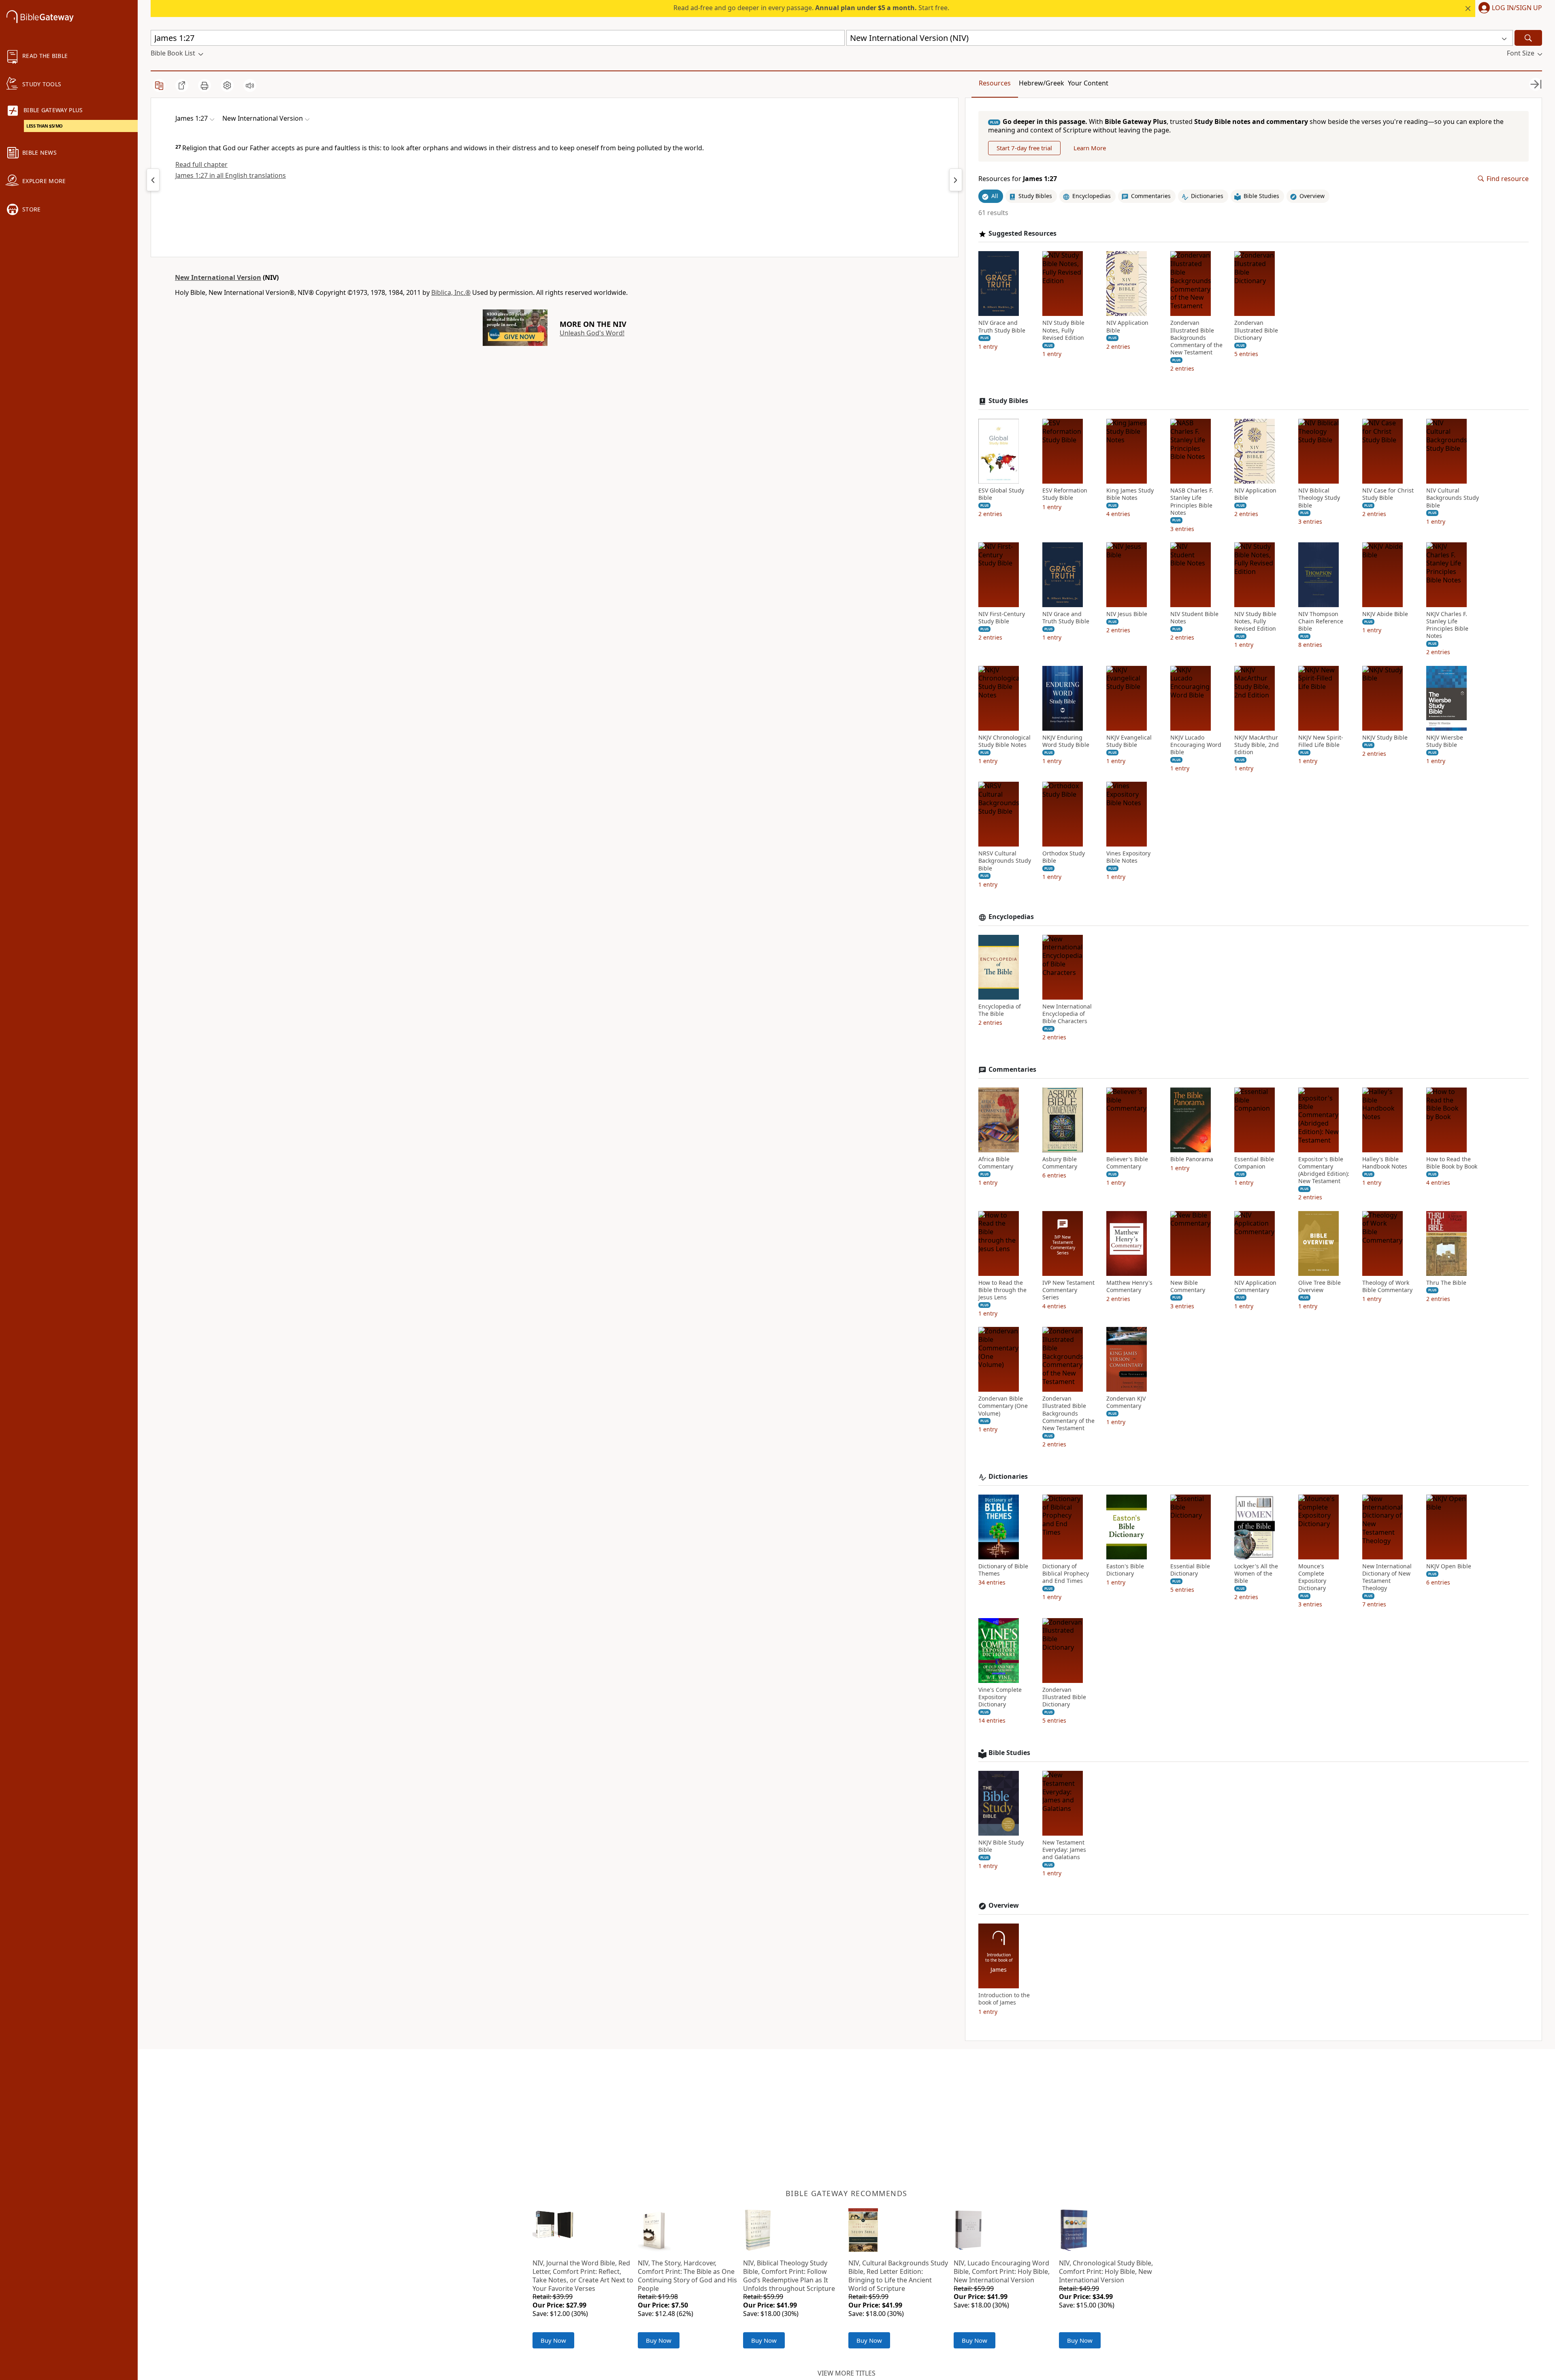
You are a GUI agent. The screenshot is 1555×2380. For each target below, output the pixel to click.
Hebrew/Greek (1042, 83)
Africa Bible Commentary (996, 1163)
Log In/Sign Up (1517, 8)
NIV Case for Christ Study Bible (1388, 494)
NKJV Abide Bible (1385, 614)
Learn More (1090, 148)
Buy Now (553, 2340)
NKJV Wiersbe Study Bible (1445, 741)
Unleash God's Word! (592, 333)
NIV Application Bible (1127, 326)
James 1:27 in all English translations (231, 175)
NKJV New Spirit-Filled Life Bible (1321, 741)
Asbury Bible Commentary (1060, 1163)
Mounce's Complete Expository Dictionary (1312, 1577)
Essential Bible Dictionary (1190, 1570)
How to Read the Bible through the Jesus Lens (1002, 1290)
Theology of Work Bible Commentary (1387, 1286)
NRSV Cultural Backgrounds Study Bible (1005, 861)
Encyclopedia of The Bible (1000, 1010)
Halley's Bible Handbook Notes (1385, 1163)
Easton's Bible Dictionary (1125, 1570)
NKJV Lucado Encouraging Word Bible (1196, 745)
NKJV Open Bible (1449, 1566)
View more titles (847, 2373)
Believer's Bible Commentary (1127, 1163)
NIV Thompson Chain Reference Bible (1321, 621)
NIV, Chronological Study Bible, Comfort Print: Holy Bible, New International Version (1106, 2271)
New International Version (218, 277)
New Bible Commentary (1188, 1286)
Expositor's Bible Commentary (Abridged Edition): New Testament (1324, 1170)
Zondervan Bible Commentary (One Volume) (1003, 1406)
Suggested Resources (1022, 234)
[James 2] (956, 180)
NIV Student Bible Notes (1194, 618)
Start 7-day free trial (1024, 148)
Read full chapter (201, 164)
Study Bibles (1008, 401)
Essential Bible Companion (1254, 1163)
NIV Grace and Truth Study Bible (1002, 326)
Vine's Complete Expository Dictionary (1000, 1697)
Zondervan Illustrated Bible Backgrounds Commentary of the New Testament (1196, 338)
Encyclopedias (1011, 917)
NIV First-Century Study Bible (1002, 618)
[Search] (1528, 38)
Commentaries (1012, 1070)
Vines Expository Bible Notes (1128, 857)
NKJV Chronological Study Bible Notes (1004, 741)
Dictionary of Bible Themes (1003, 1570)
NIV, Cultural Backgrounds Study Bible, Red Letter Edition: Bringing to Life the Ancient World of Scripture (898, 2276)
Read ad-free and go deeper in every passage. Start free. (811, 8)
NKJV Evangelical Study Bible (1129, 741)
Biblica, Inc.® (451, 292)
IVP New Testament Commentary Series (1068, 1290)
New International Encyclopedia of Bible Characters (1067, 1014)
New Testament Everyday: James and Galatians (1064, 1850)
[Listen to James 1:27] (250, 85)
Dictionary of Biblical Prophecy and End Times (1066, 1574)
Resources (995, 83)
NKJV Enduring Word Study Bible (1066, 741)
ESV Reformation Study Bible (1065, 494)
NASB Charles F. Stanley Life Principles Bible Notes (1192, 502)
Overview (1004, 1905)
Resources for (1018, 179)
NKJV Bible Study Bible (1001, 1846)
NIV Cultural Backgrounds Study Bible (1453, 498)
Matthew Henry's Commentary (1129, 1286)
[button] (1509, 9)
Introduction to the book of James (1004, 1999)
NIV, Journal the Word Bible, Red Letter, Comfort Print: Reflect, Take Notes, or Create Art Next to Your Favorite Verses (583, 2276)
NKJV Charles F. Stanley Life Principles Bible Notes (1447, 625)
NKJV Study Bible (1385, 738)
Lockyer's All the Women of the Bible (1256, 1574)
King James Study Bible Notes (1130, 494)
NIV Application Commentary (1255, 1286)
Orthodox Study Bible (1064, 857)
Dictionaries (1008, 1477)
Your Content (1088, 83)
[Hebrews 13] (153, 180)
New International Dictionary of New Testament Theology (1387, 1577)
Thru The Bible (1446, 1283)
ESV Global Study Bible (1001, 494)
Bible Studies (1009, 1753)
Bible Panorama (1192, 1159)
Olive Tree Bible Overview (1320, 1286)
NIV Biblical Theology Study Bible (1319, 498)
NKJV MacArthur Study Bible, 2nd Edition (1257, 745)
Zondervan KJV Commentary (1126, 1402)
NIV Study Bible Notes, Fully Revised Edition (1063, 330)
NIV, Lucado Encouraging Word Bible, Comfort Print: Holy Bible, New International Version (1002, 2271)
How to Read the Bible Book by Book (1452, 1163)
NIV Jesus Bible (1127, 614)
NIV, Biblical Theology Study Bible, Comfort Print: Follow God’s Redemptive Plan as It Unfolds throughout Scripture (789, 2276)
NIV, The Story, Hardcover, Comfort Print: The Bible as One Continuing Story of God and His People (687, 2276)
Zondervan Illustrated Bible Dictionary (1256, 330)
